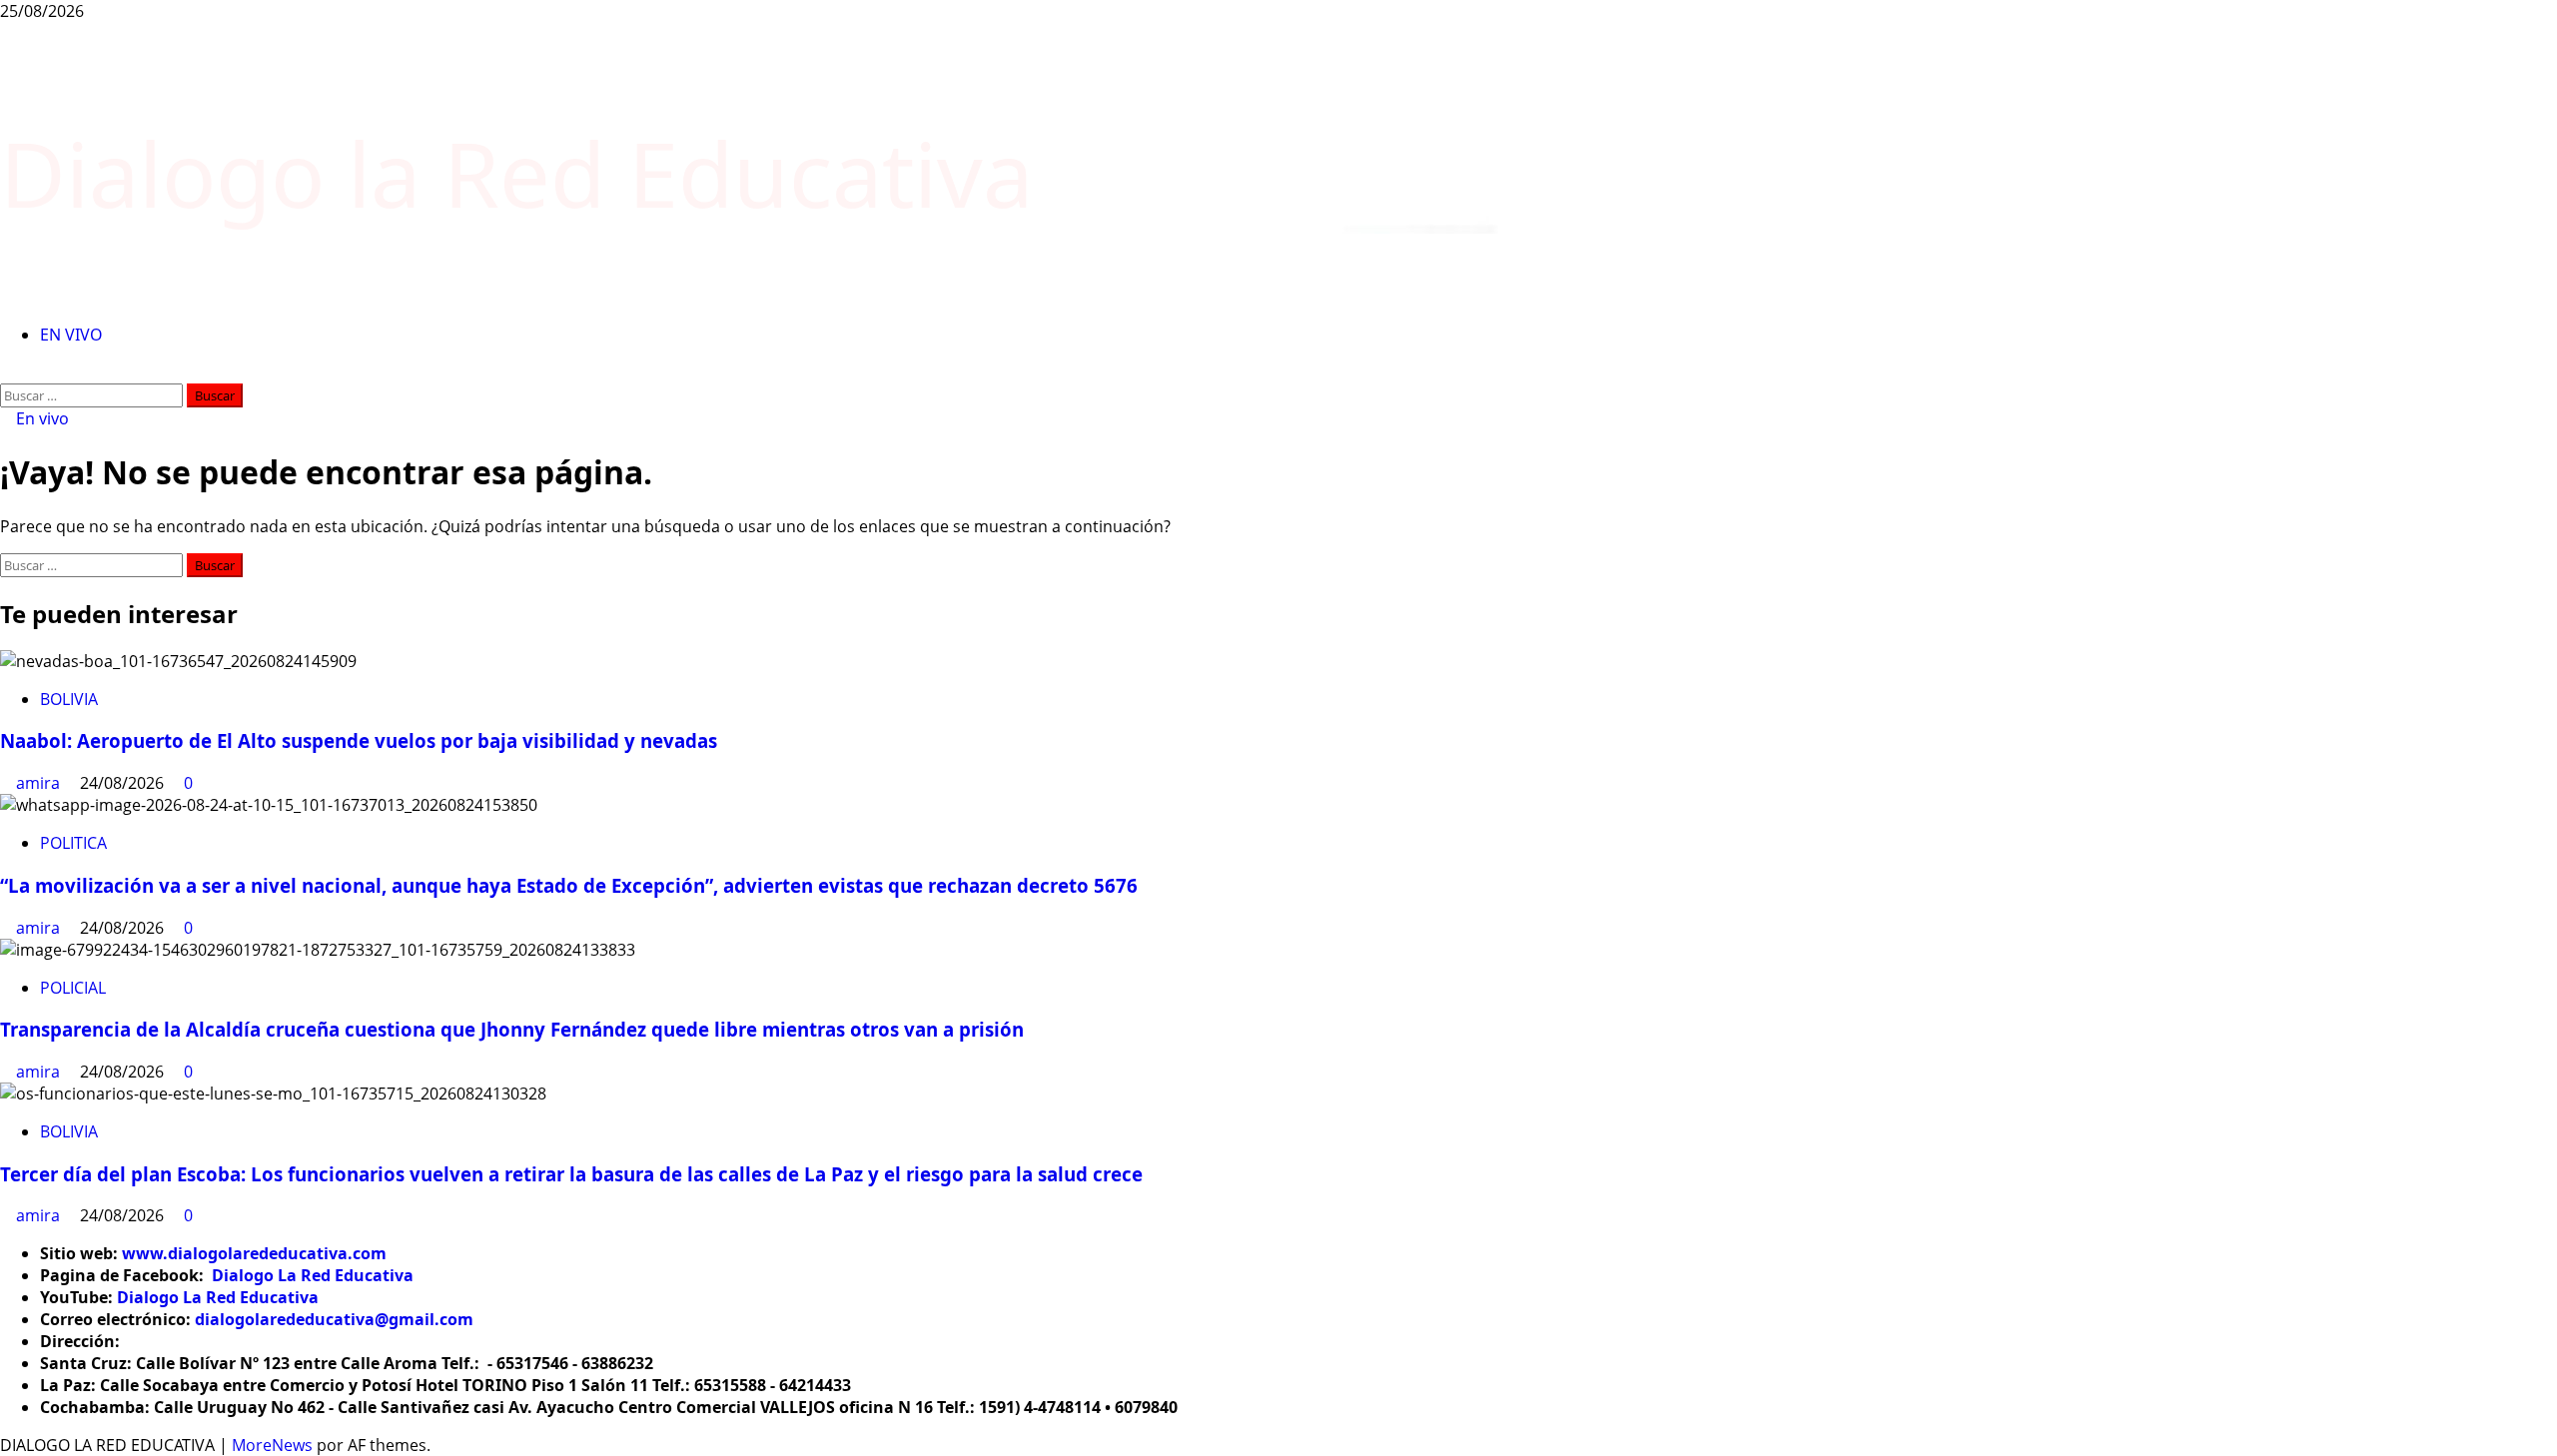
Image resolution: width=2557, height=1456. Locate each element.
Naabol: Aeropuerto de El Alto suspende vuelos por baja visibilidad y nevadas (359, 740)
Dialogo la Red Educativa (516, 173)
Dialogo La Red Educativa (313, 1275)
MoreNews (272, 1445)
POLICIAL (73, 988)
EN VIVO (71, 335)
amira (40, 783)
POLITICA (73, 843)
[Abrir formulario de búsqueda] (6, 372)
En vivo (40, 418)
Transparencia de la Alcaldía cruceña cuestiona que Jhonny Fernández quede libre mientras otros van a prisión (512, 1029)
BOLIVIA (69, 699)
